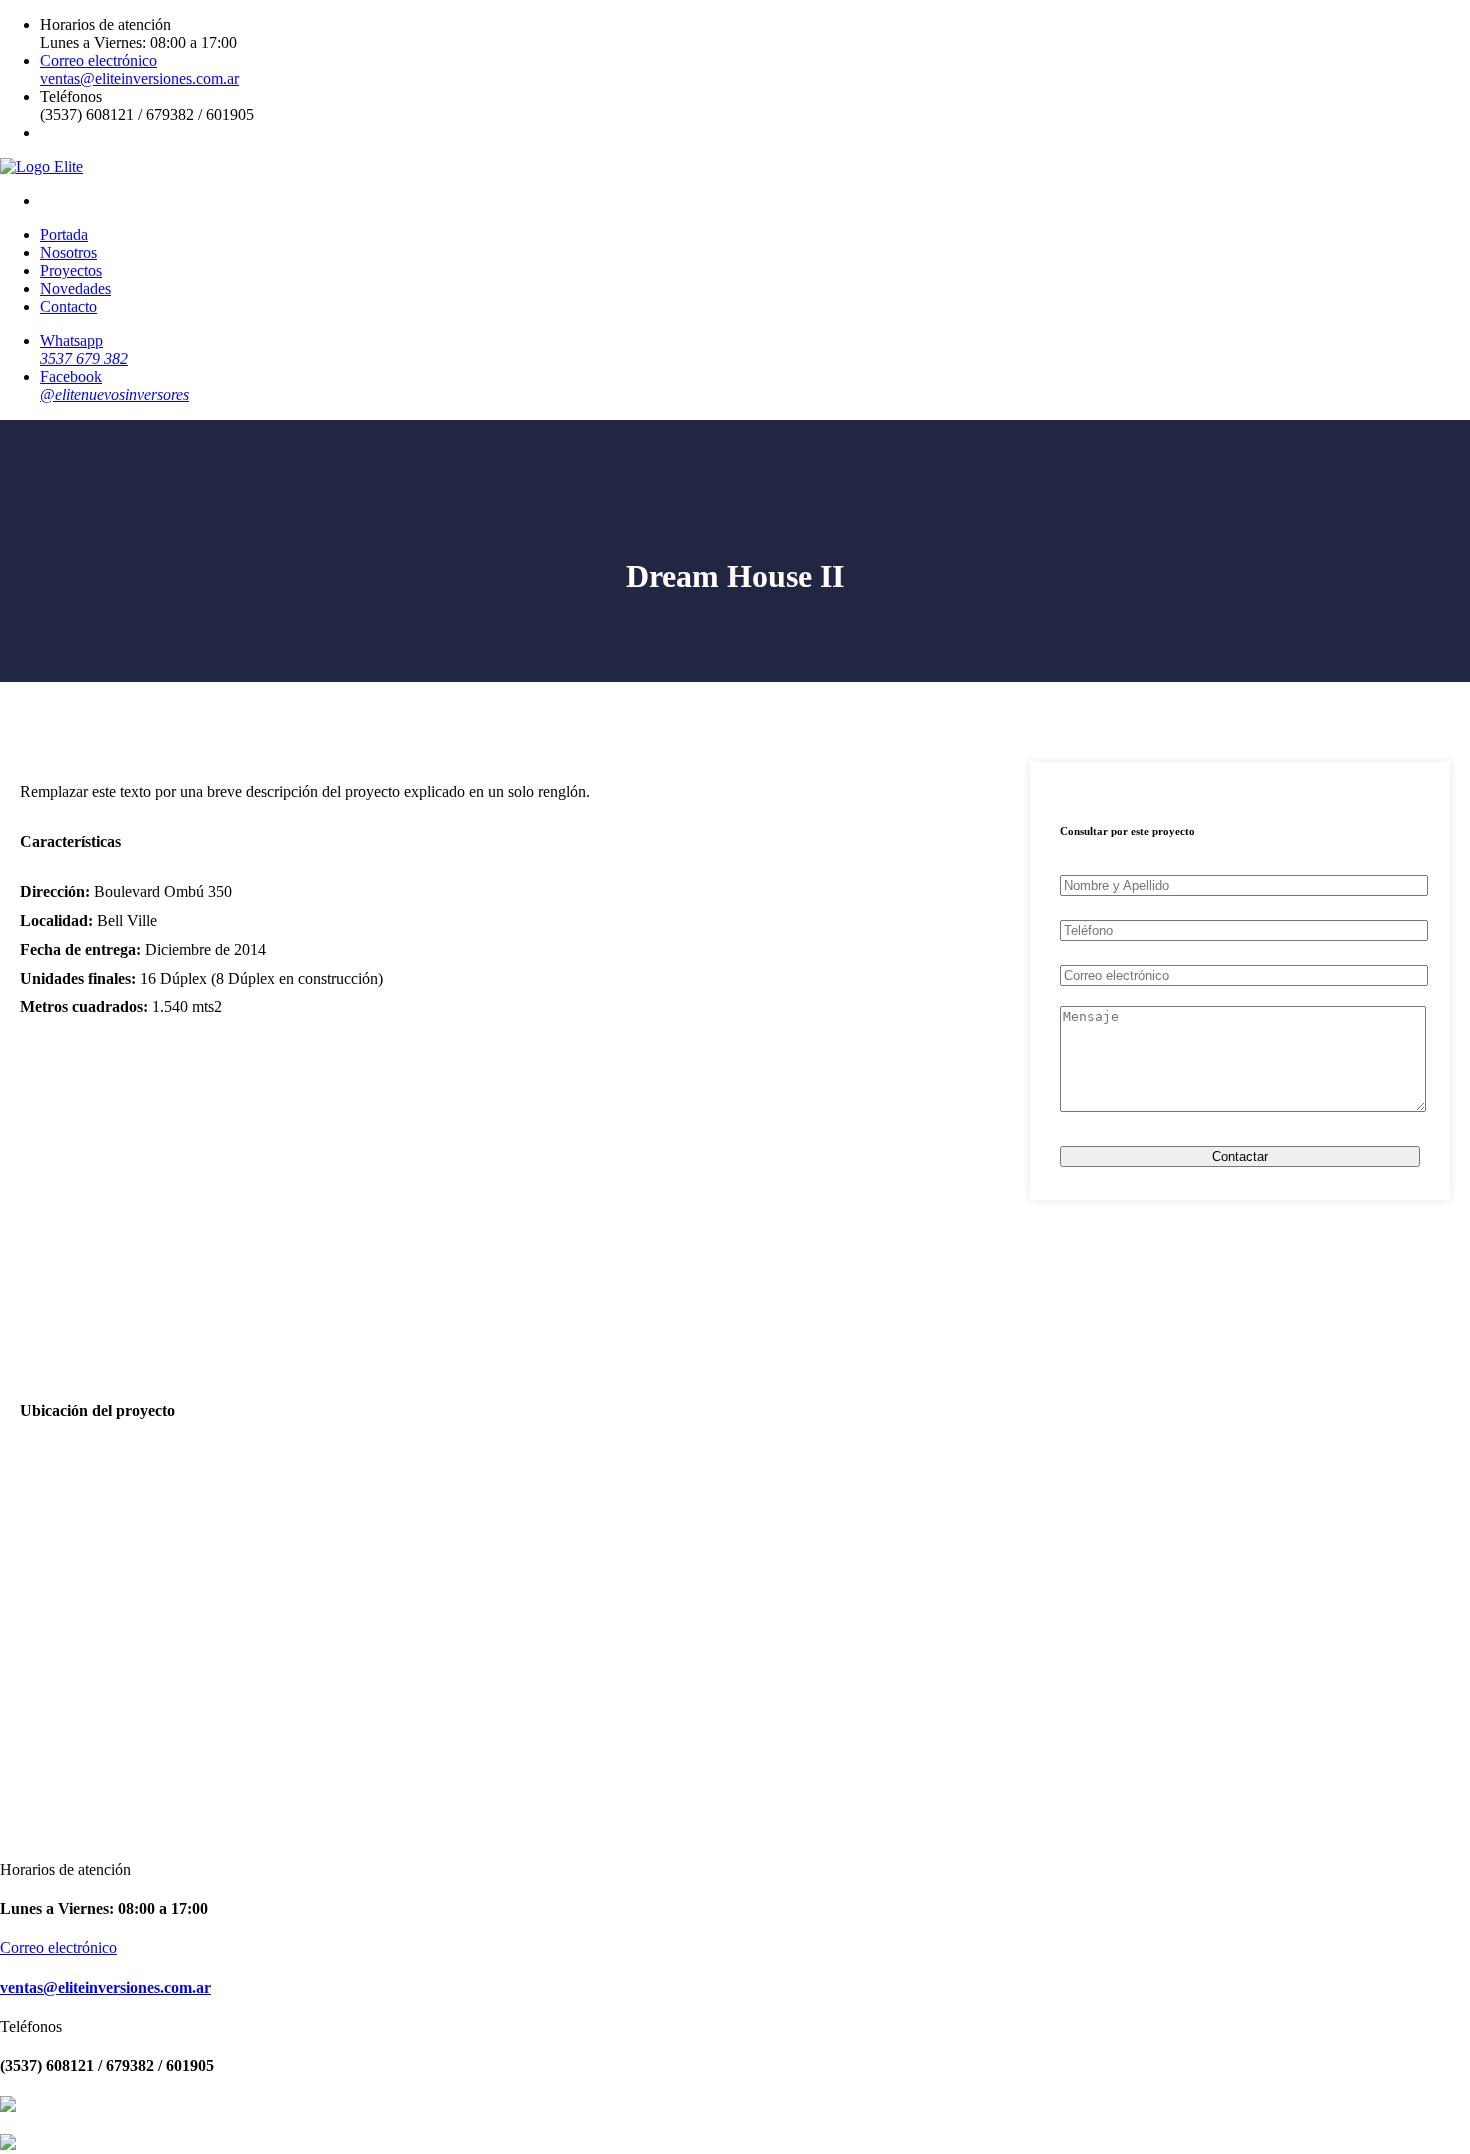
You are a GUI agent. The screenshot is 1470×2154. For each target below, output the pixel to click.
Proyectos (71, 270)
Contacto (68, 306)
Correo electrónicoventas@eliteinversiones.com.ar (139, 69)
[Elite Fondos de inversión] (41, 166)
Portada (64, 234)
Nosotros (68, 252)
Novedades (75, 288)
